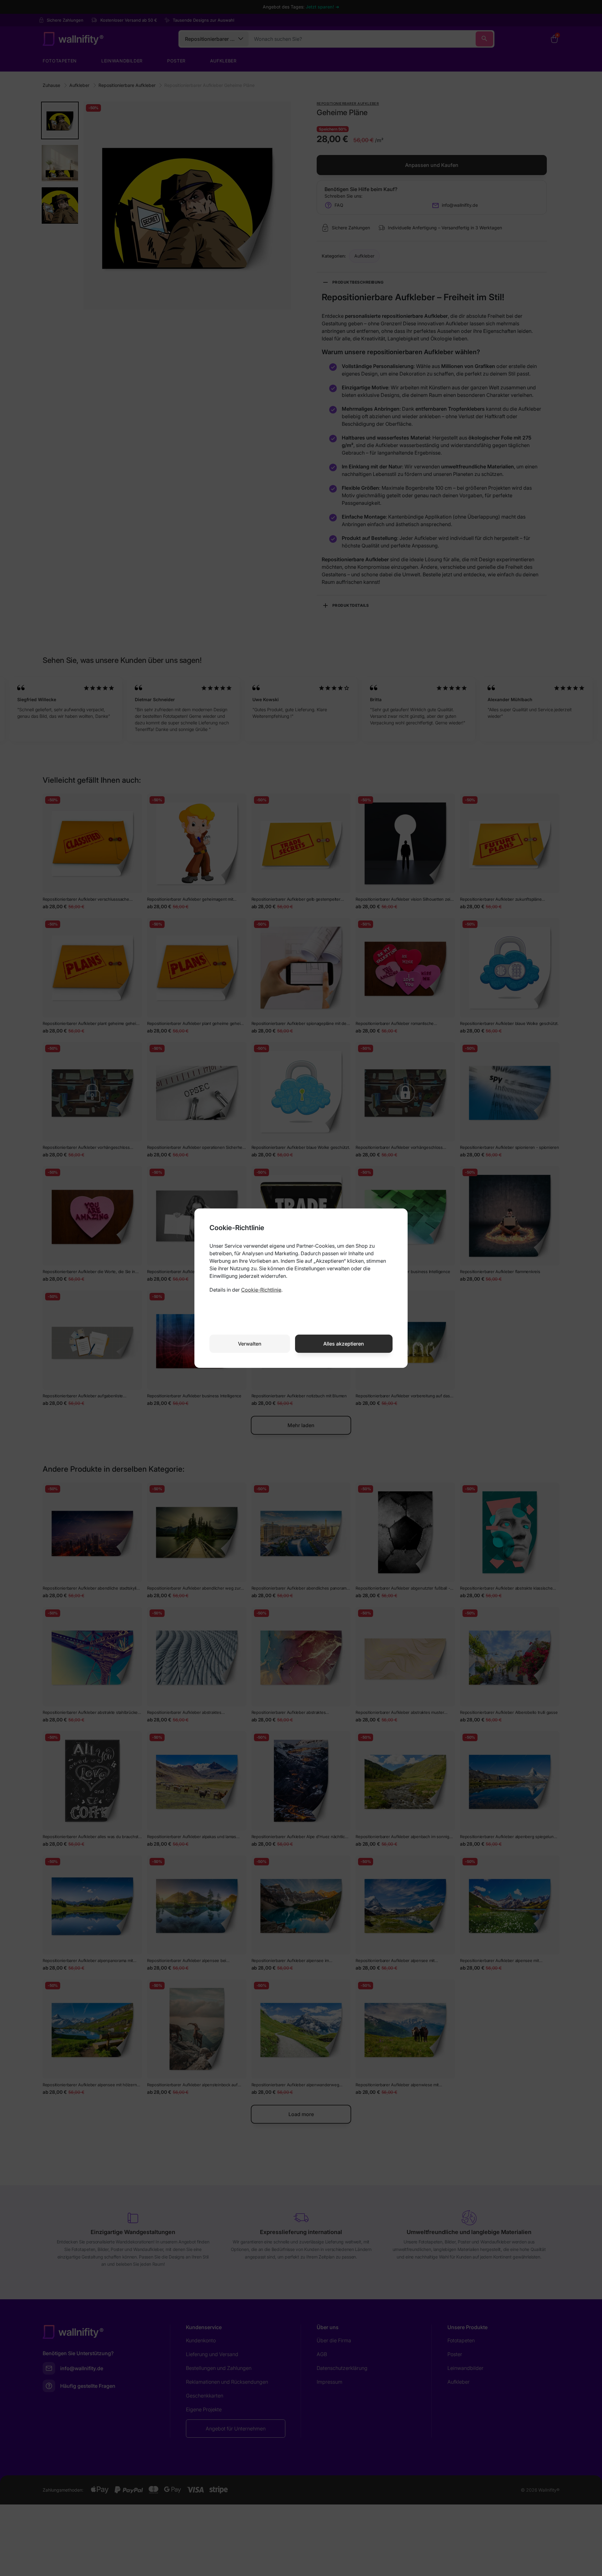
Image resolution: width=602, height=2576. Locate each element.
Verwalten (250, 1344)
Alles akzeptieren (344, 1344)
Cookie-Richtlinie (261, 1290)
